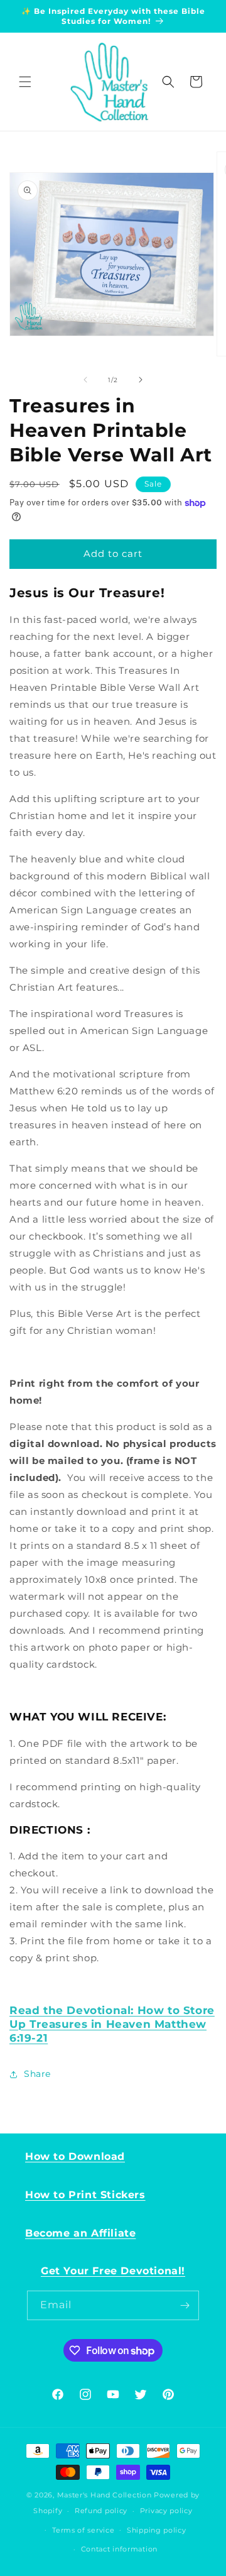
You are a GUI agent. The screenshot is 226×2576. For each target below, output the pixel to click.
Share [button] (37, 2074)
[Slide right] (141, 380)
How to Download (75, 2156)
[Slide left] (85, 380)
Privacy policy (166, 2511)
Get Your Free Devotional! (113, 2271)
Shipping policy (157, 2530)
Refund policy (101, 2511)
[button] (25, 82)
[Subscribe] (185, 2305)
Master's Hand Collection (105, 2495)
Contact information (119, 2549)
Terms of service (83, 2530)
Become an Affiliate (80, 2233)
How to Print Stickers (85, 2195)
